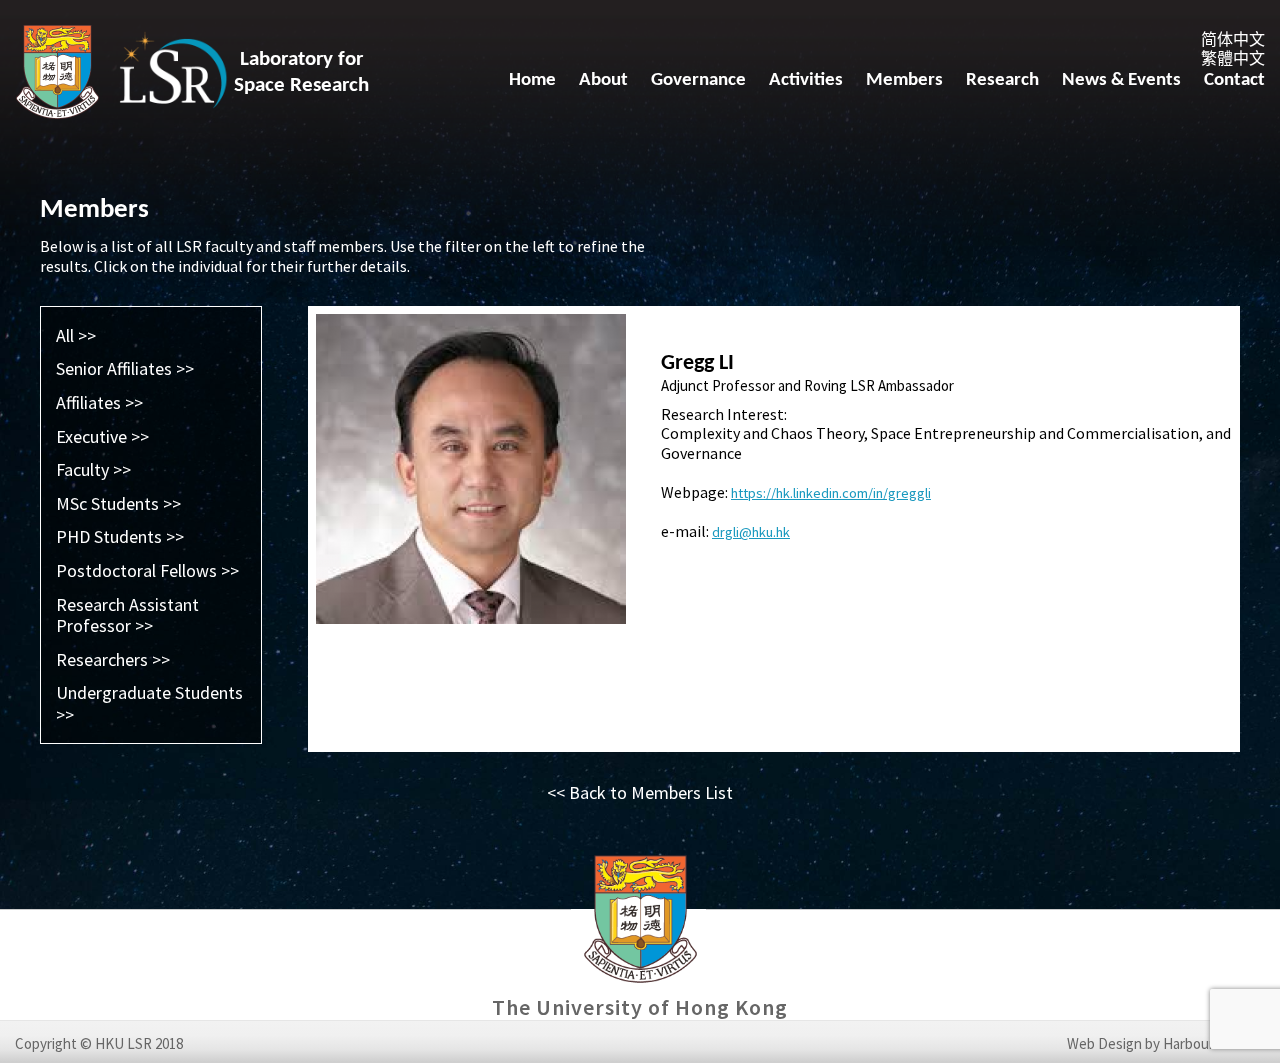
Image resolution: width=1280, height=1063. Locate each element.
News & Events (1121, 80)
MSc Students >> (118, 503)
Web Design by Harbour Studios (1166, 1044)
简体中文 (1233, 39)
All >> (76, 335)
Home (532, 80)
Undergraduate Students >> (149, 703)
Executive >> (102, 436)
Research (1002, 80)
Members (904, 80)
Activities (806, 80)
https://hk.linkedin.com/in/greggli (831, 493)
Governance (698, 80)
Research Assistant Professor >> (127, 615)
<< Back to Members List (640, 792)
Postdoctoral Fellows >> (147, 570)
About (603, 80)
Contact (1234, 80)
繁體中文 (1233, 58)
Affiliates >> (99, 402)
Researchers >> (113, 659)
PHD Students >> (120, 536)
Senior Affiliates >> (125, 368)
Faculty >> (93, 469)
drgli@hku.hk (751, 532)
